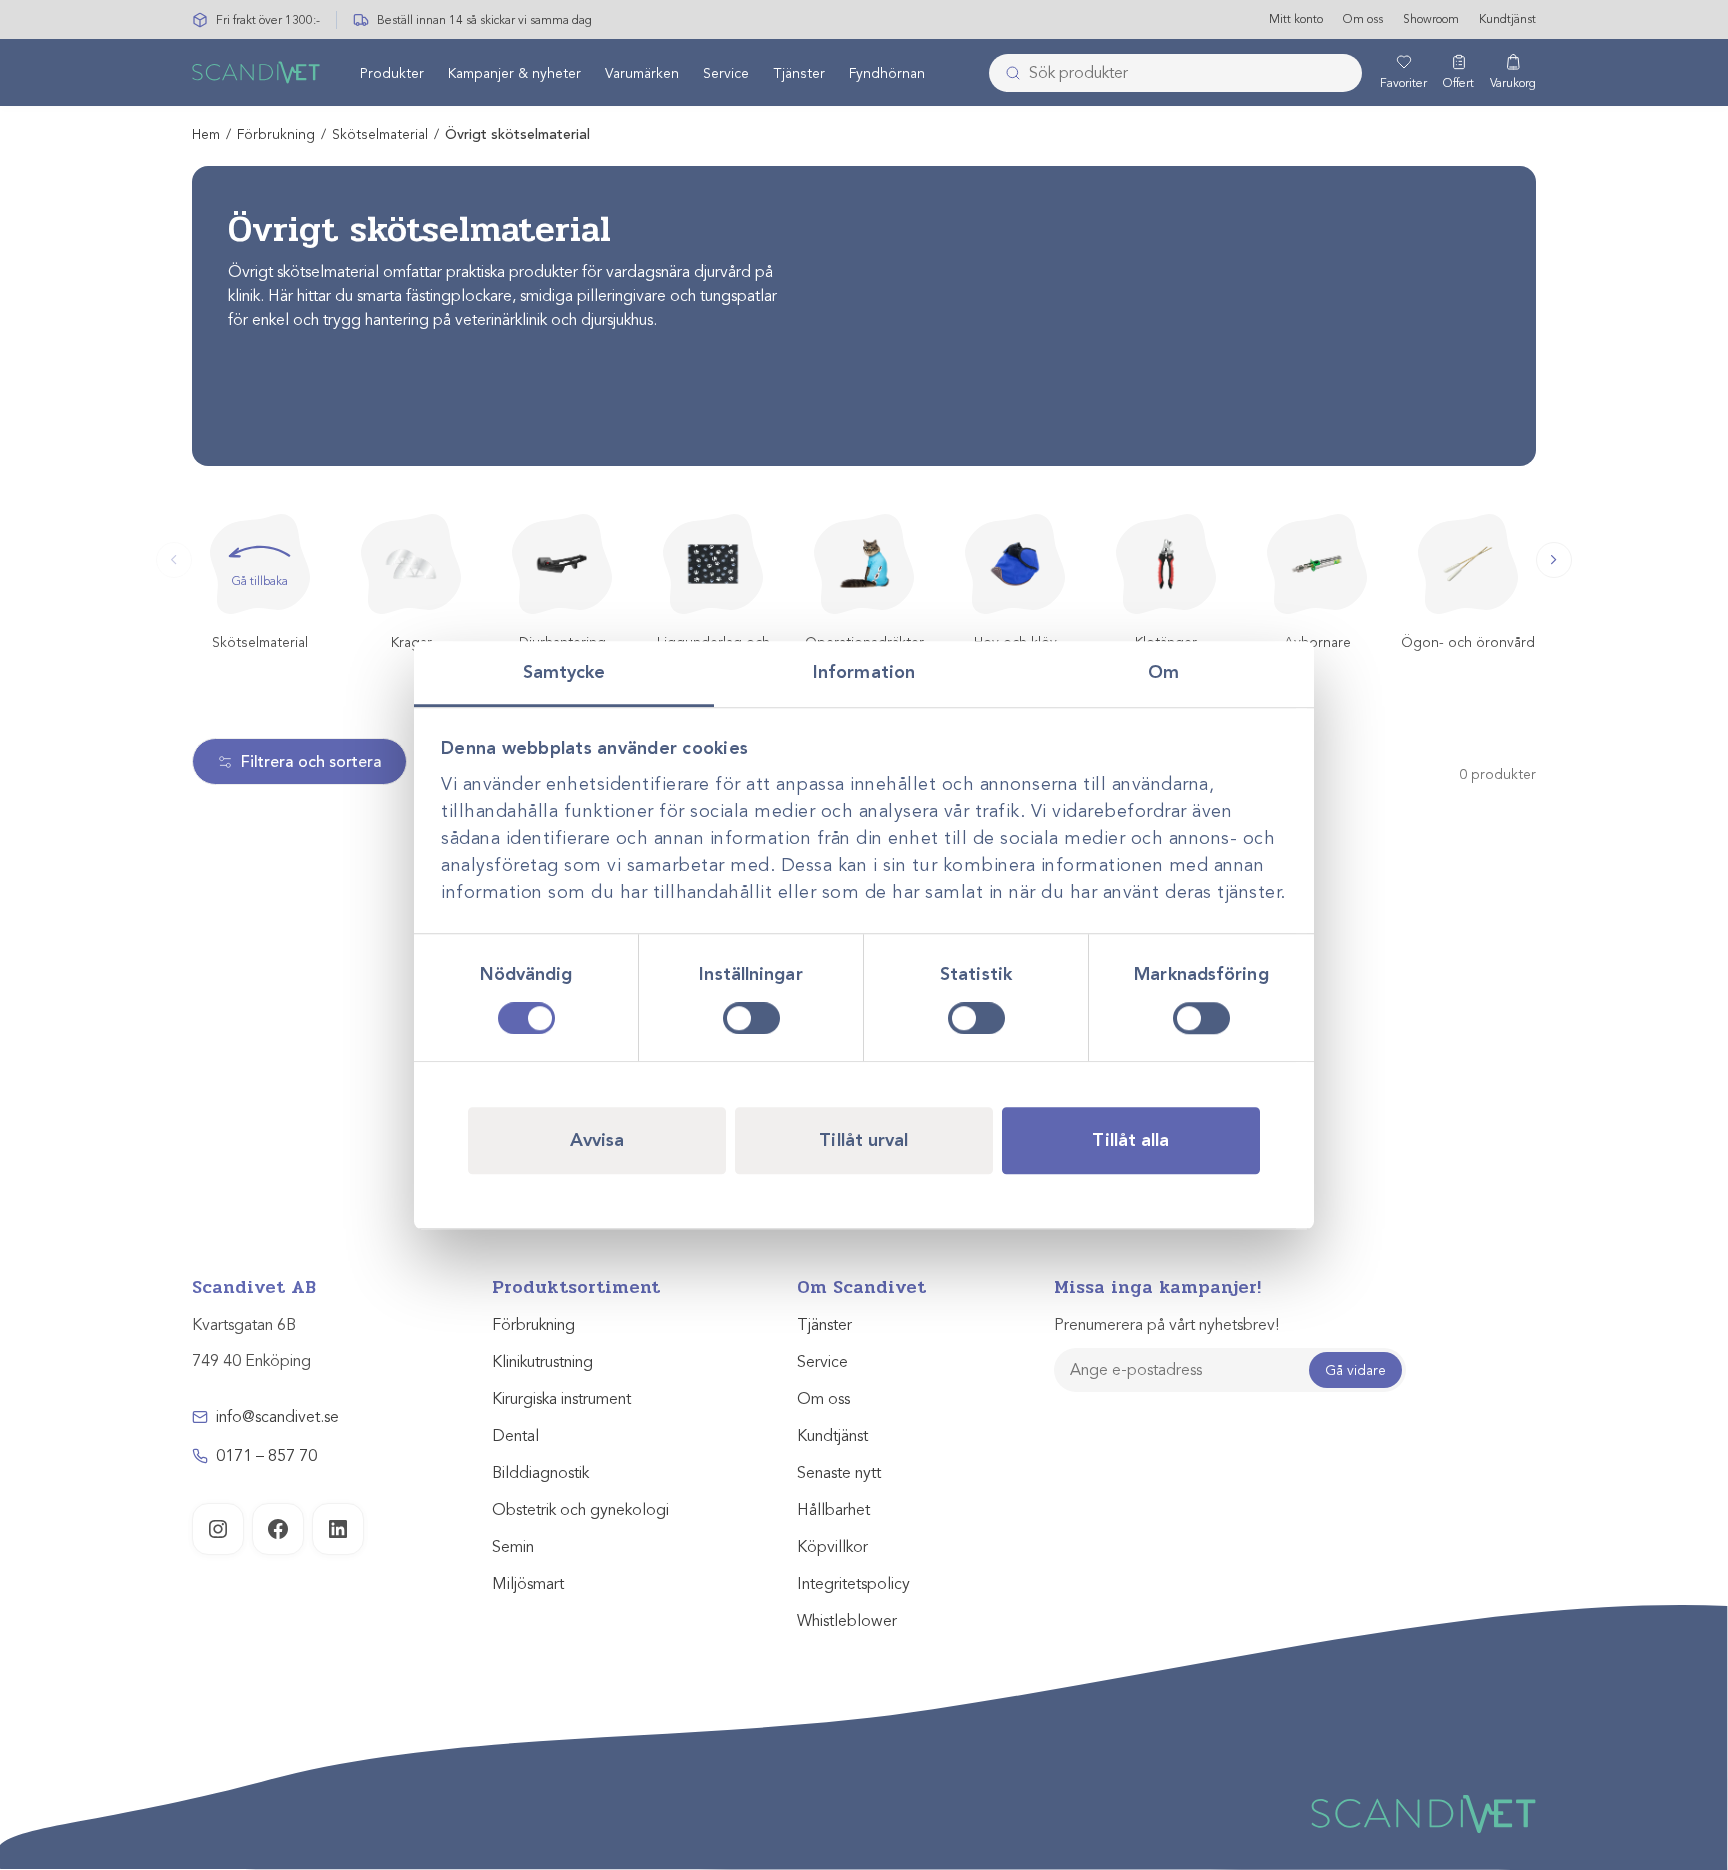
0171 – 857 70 (266, 1456)
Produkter (392, 73)
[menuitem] (392, 73)
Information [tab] (864, 672)
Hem (206, 134)
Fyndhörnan (887, 73)
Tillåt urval (863, 1140)
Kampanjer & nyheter (514, 73)
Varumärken (642, 73)
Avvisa (597, 1140)
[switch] (751, 1018)
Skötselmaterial (380, 134)
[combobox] (1175, 73)
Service (726, 73)
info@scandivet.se (277, 1417)
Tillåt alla (1130, 1140)
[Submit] (1007, 73)
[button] (1554, 560)
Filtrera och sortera (311, 762)
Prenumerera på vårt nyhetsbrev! (1166, 1325)
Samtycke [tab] (564, 672)
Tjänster (799, 73)
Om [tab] (1163, 672)
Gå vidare (1355, 1370)
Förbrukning (276, 134)
